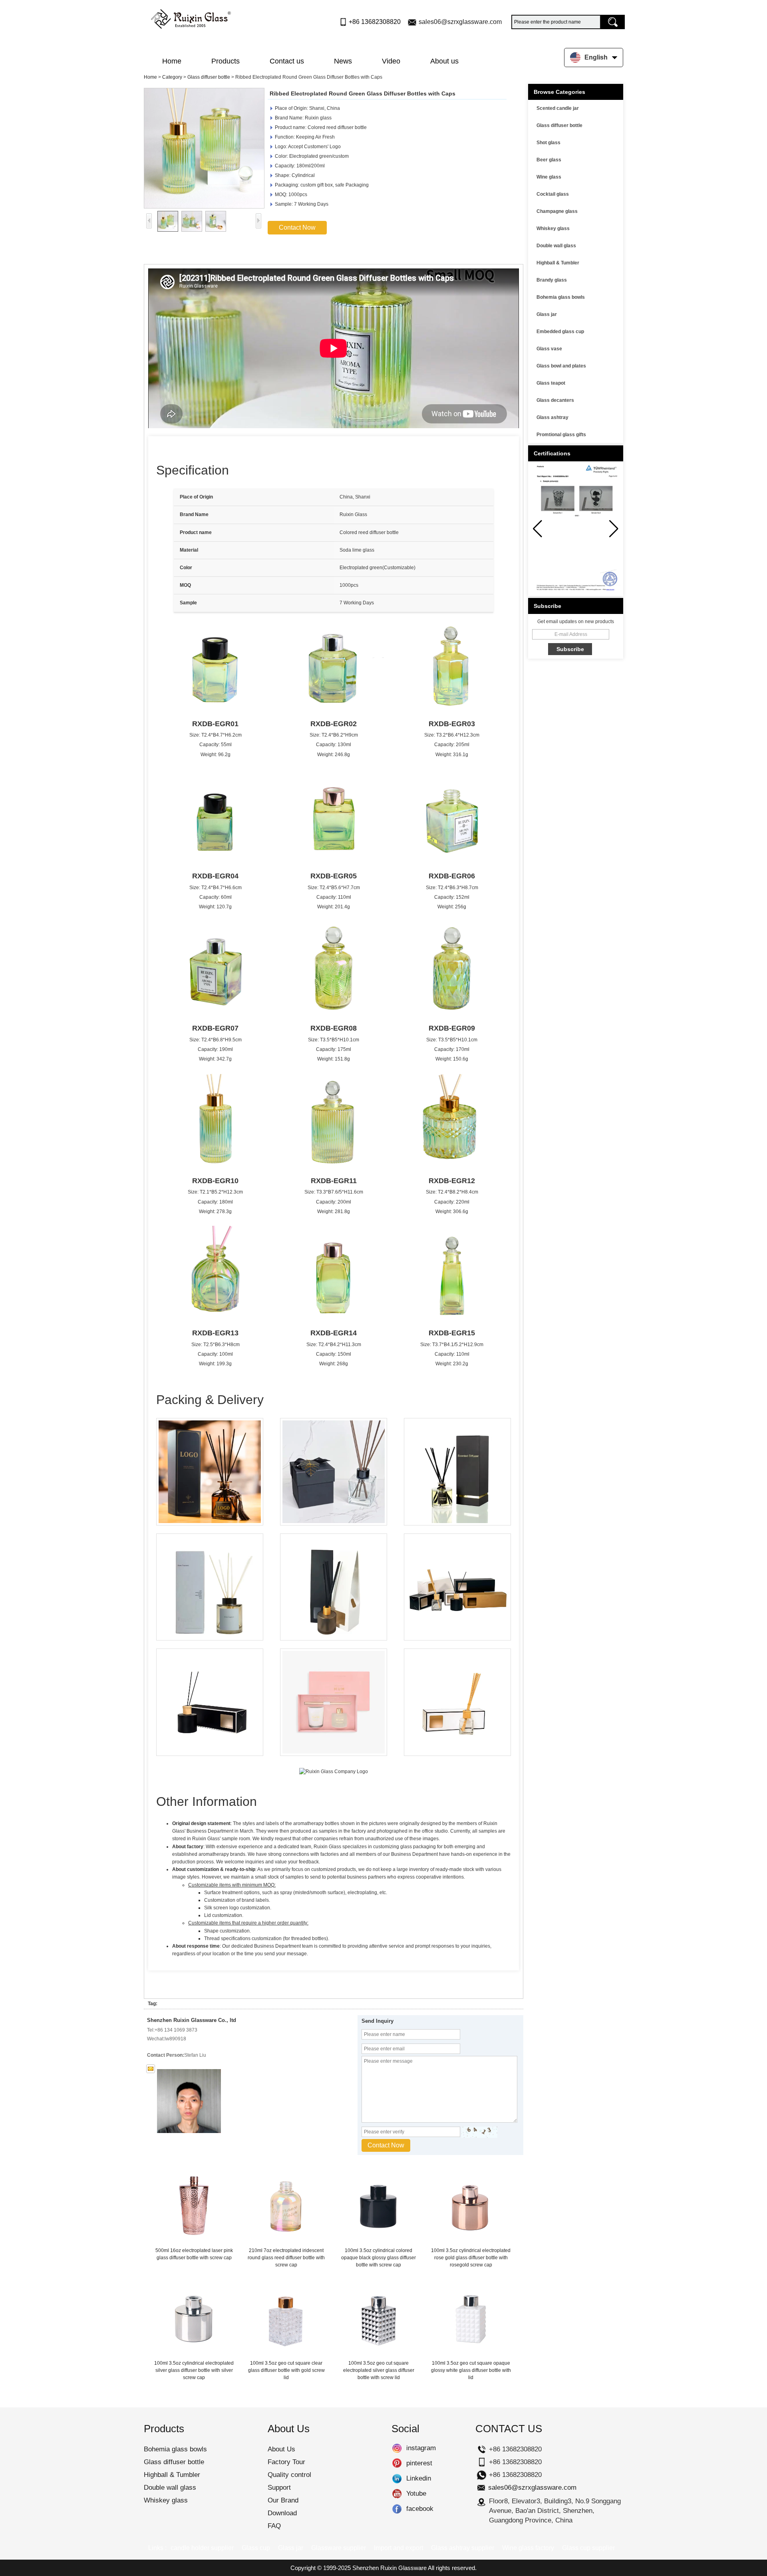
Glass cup (256, 2548)
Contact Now (297, 227)
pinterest (397, 2463)
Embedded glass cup (560, 332)
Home (172, 61)
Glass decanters (555, 400)
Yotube (397, 2494)
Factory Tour (286, 2462)
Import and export (398, 2548)
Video (391, 61)
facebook (397, 2509)
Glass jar (547, 314)
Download (282, 2513)
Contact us (287, 61)
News (343, 61)
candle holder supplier (202, 2548)
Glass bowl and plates (561, 366)
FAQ (274, 2526)
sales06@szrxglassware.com (460, 22)
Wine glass (549, 177)
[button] (614, 529)
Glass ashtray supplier (463, 2548)
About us (444, 61)
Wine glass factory (528, 2548)
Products (226, 61)
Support (279, 2488)
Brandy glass (552, 280)
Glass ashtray (552, 417)
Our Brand (283, 2500)
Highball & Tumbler (558, 263)
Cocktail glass (553, 194)
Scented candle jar (558, 108)
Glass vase (549, 349)
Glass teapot (551, 383)
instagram (397, 2448)
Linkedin (397, 2479)
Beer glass (549, 160)
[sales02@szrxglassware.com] (151, 2069)
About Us (281, 2449)
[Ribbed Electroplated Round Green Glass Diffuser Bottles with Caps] (204, 148)
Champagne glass (557, 211)
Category (172, 77)
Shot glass (548, 143)
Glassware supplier (339, 2548)
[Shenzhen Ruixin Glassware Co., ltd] (191, 17)
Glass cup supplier (588, 2548)
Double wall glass (556, 246)
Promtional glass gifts (561, 435)
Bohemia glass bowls (561, 297)
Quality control (289, 2475)
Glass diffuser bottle (209, 77)
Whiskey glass (553, 228)
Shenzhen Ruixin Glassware (389, 2568)
